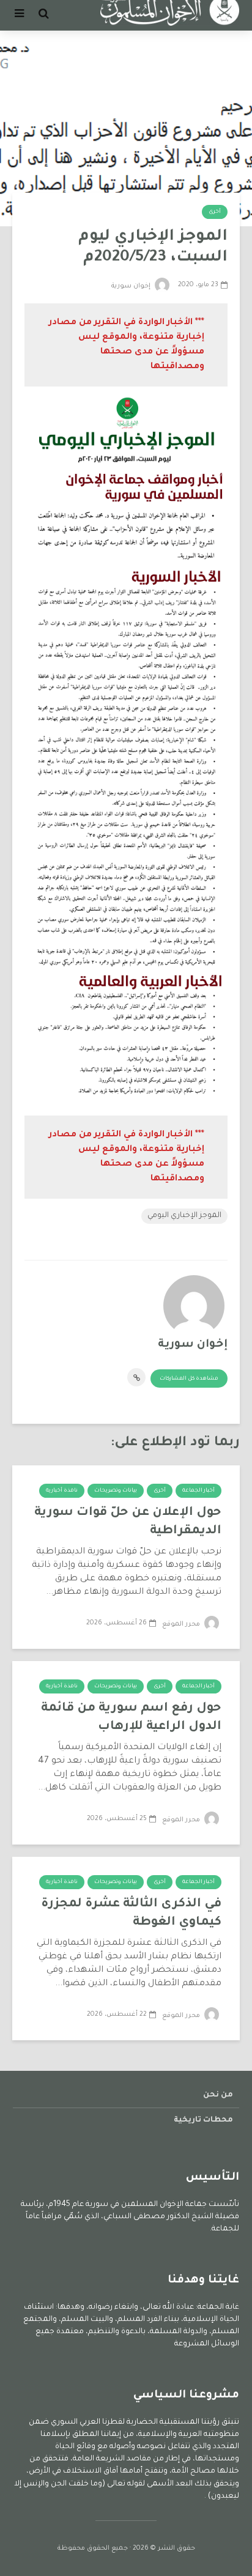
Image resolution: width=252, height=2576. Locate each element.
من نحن (218, 2095)
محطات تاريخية (203, 2120)
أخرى (215, 212)
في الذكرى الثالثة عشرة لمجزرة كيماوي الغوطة (131, 1914)
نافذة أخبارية (62, 1491)
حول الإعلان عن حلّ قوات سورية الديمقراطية (128, 1522)
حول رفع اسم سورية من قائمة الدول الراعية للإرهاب (131, 1718)
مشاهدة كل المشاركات (189, 1379)
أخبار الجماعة (198, 1491)
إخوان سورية (132, 286)
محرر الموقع (182, 1624)
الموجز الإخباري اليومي (184, 1216)
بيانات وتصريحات (116, 1491)
